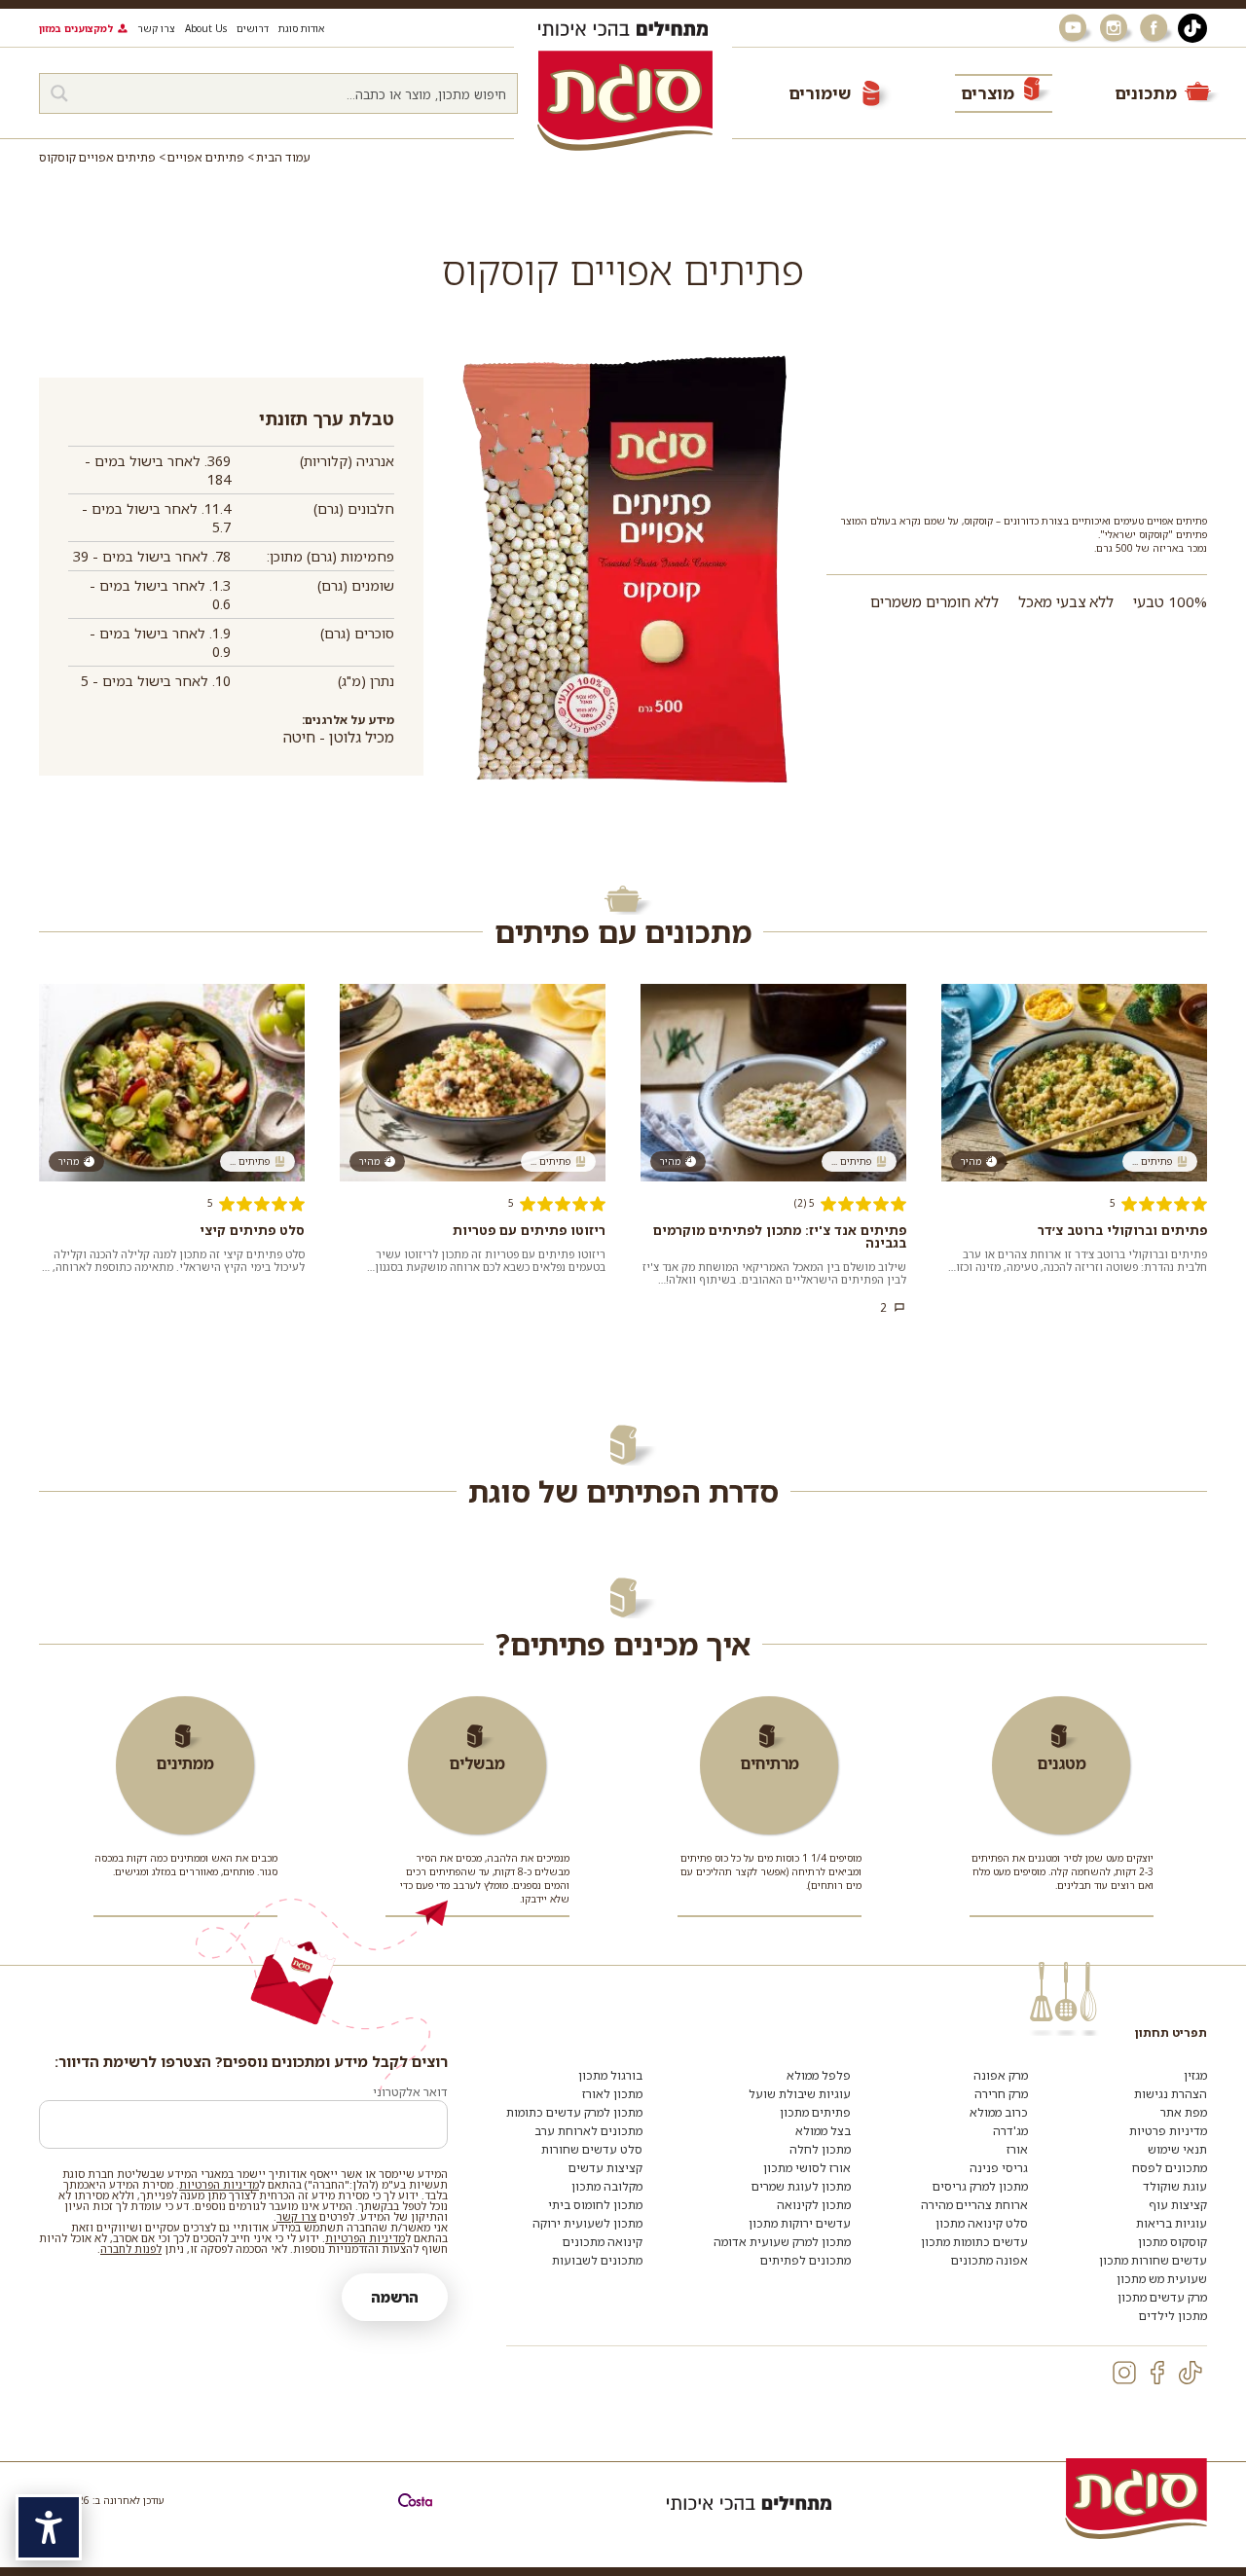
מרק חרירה (1001, 2094)
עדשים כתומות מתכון (974, 2242)
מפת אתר (1184, 2112)
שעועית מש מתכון (1162, 2279)
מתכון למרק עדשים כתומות (574, 2112)
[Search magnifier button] (59, 93)
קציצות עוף (1178, 2205)
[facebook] (1157, 2373)
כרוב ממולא (999, 2112)
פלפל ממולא (819, 2075)
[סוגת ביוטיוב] (1075, 28)
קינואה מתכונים (603, 2242)
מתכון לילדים (1173, 2316)
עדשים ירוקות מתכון (800, 2223)
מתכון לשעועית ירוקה (587, 2223)
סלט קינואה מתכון (982, 2223)
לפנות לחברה (131, 2249)
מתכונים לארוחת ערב (588, 2131)
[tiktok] (1191, 2373)
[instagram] (1124, 2373)
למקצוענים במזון (76, 28)
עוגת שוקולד (1175, 2186)
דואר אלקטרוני (410, 2092)
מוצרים (988, 93)
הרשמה (395, 2297)
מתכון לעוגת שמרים (801, 2186)
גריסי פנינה (999, 2168)
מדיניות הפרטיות (219, 2184)
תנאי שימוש (1177, 2149)
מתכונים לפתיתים (806, 2260)
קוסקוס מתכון (1173, 2242)
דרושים (253, 28)
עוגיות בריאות (1172, 2223)
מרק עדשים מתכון (1162, 2297)
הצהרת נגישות (1171, 2094)
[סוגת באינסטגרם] (1116, 28)
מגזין (1195, 2075)
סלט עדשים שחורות (592, 2149)
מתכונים (1146, 93)
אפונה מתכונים (989, 2260)
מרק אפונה (1001, 2075)
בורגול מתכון (610, 2075)
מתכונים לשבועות (597, 2260)
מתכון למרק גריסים (980, 2186)
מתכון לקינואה (814, 2205)
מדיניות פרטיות (1168, 2131)
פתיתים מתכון (815, 2112)
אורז (1017, 2149)
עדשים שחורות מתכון (1153, 2260)
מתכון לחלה (820, 2149)
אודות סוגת (301, 28)
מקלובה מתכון (607, 2186)
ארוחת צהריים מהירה (974, 2205)
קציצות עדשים (605, 2168)
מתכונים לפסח (1170, 2168)
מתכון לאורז (612, 2094)
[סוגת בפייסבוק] (1156, 28)
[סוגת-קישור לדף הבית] (625, 100)
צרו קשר (156, 28)
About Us (206, 28)
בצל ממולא (823, 2131)
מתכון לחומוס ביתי (595, 2205)
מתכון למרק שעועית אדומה (782, 2242)
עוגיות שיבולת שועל (800, 2094)
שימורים (820, 93)
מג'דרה (1010, 2131)
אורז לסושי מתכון (807, 2168)
